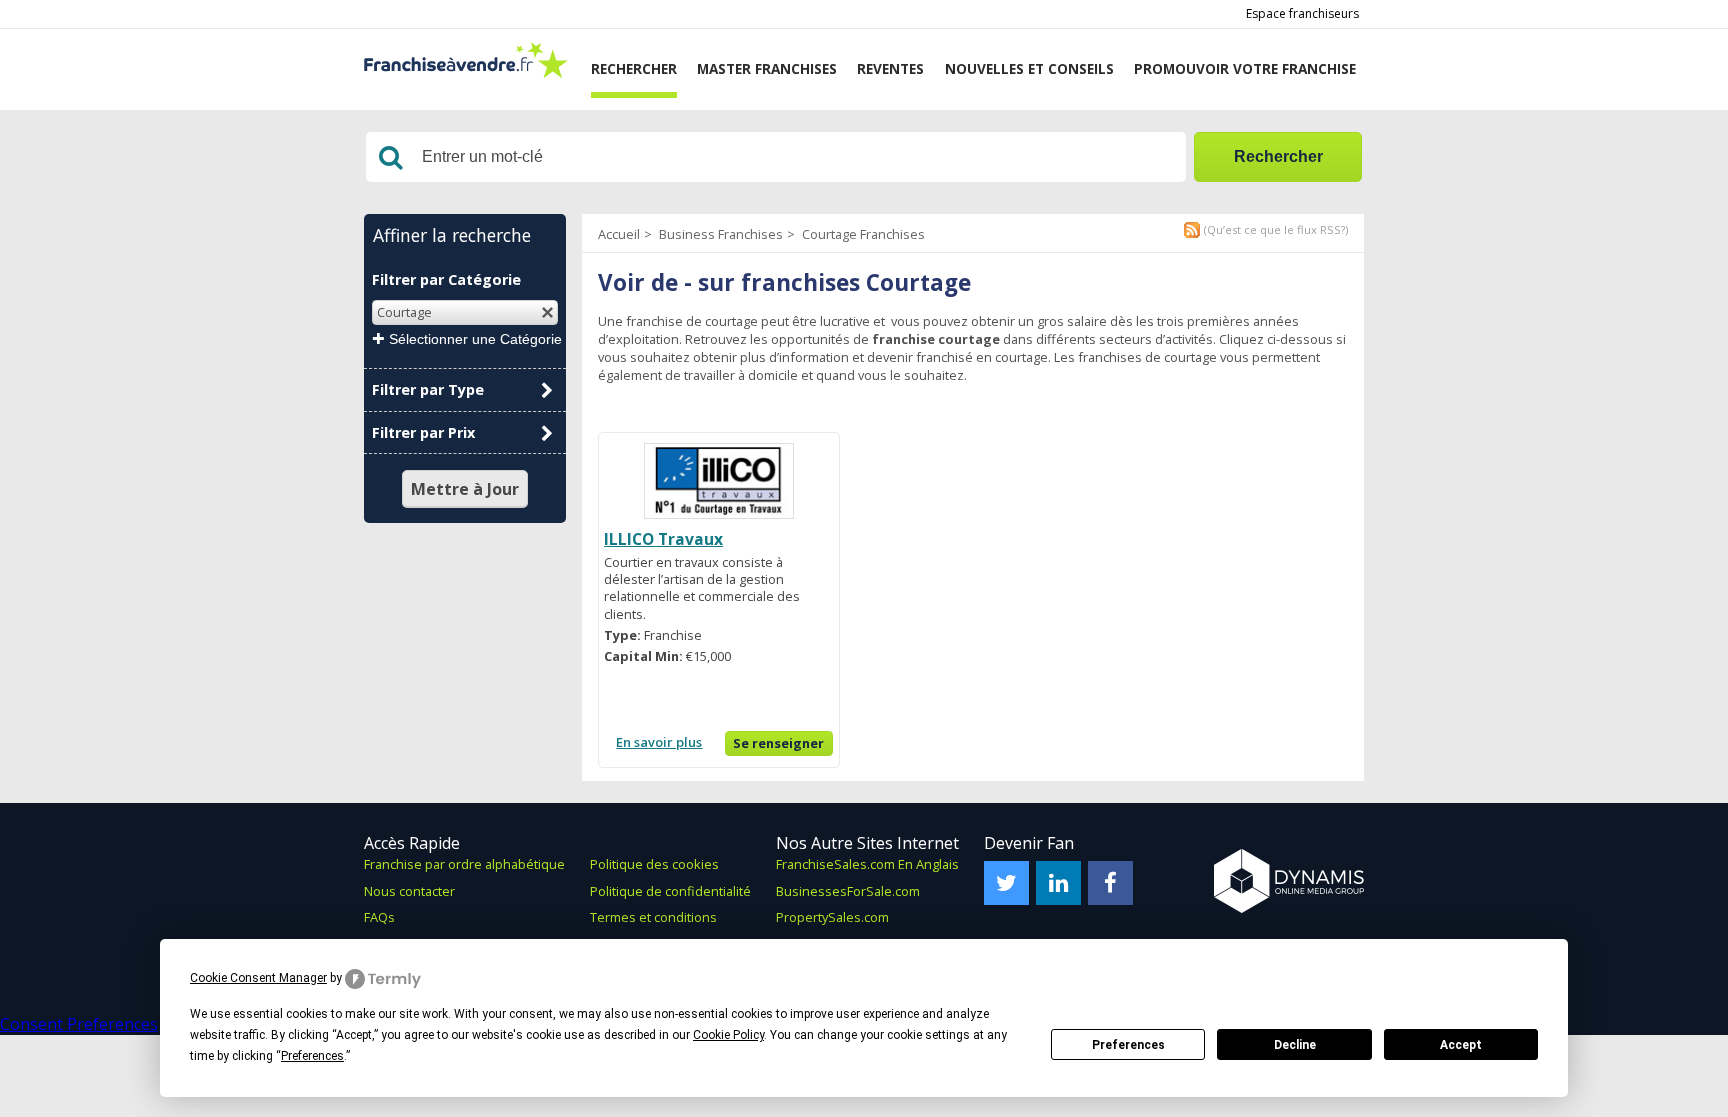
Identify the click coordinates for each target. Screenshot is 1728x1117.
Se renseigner (778, 743)
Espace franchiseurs (1302, 13)
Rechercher (634, 68)
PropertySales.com (832, 917)
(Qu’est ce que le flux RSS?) (1276, 229)
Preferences (1128, 1045)
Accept (1461, 1045)
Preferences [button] (312, 1056)
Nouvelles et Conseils (1029, 68)
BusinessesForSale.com (848, 891)
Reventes (890, 68)
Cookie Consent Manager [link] (258, 978)
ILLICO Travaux (663, 539)
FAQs (379, 917)
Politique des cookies (654, 864)
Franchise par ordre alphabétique (464, 864)
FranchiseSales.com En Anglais (867, 864)
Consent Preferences (79, 1024)
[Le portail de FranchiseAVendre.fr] (466, 73)
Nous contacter (409, 891)
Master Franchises (767, 68)
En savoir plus (659, 742)
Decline (1295, 1045)
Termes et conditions (653, 917)
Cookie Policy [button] (728, 1035)
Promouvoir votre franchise (1245, 68)
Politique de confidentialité (670, 891)
